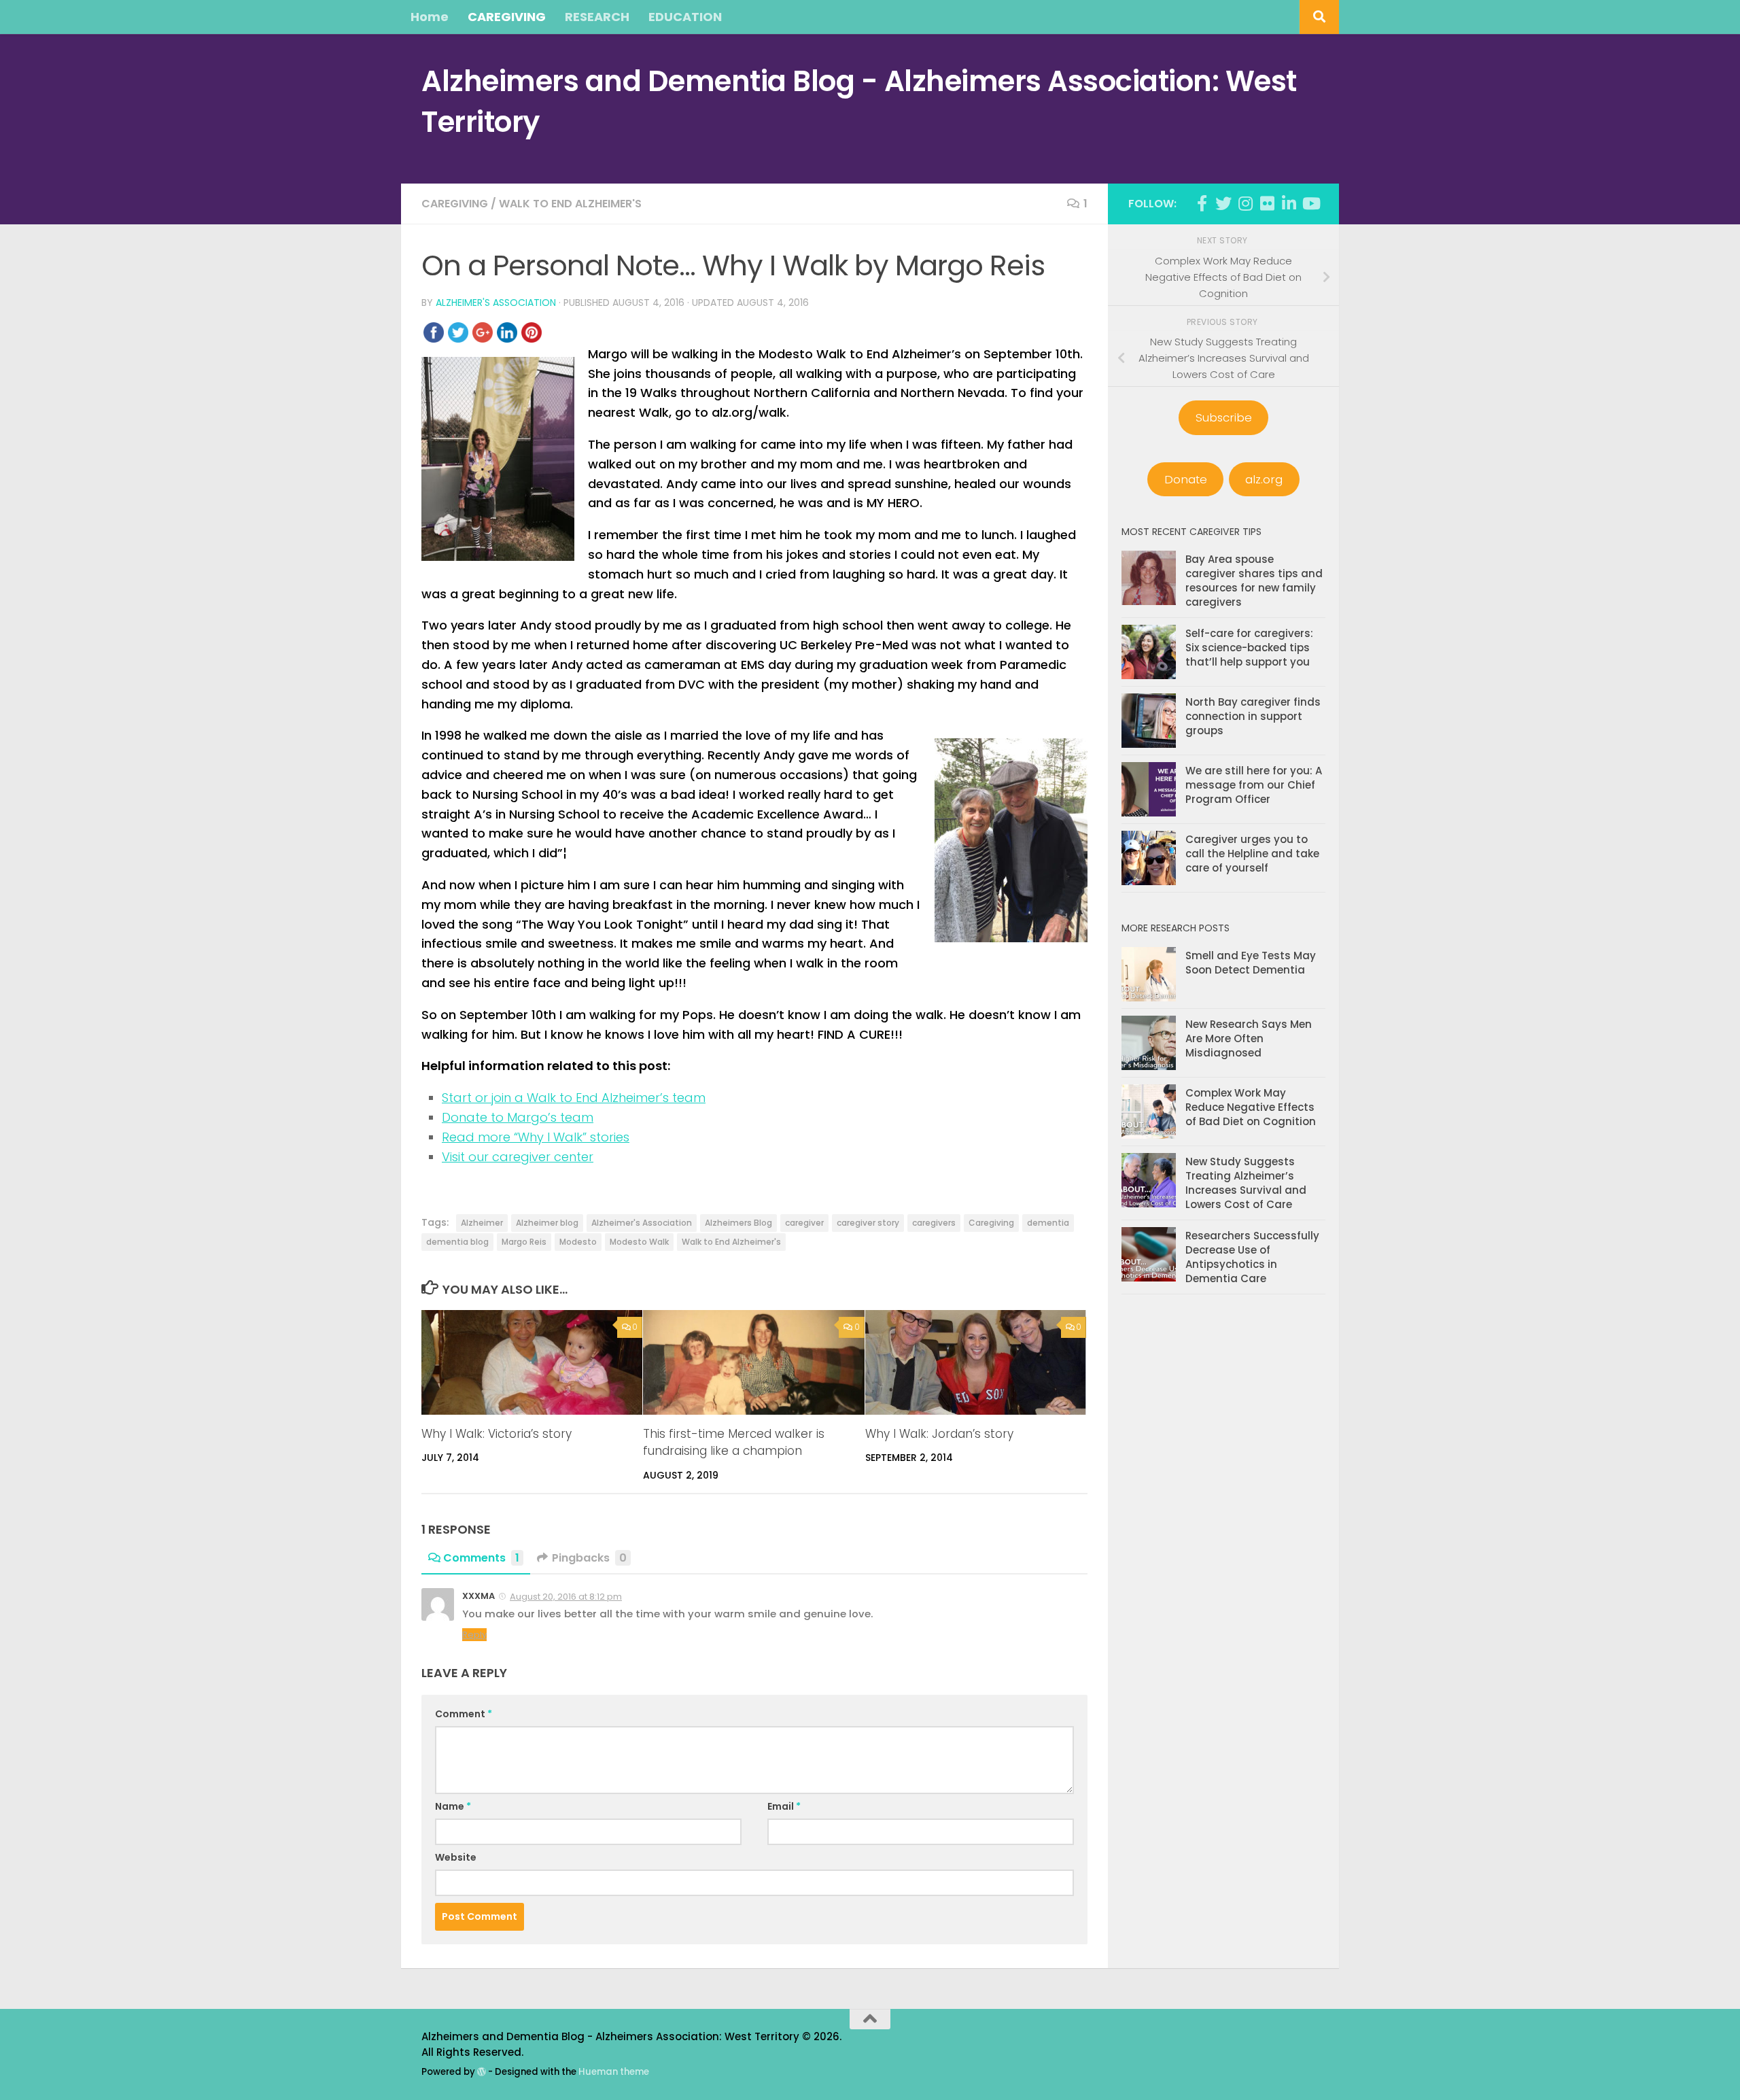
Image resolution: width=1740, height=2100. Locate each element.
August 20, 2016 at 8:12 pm (566, 1597)
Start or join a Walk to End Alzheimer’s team (574, 1098)
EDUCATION (685, 17)
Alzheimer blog (547, 1223)
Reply (474, 1635)
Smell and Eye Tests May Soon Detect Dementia (1251, 963)
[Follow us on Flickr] (1267, 203)
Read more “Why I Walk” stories (536, 1137)
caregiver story (868, 1223)
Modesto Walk (639, 1242)
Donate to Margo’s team (518, 1117)
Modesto (578, 1242)
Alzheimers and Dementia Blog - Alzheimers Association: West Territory (859, 102)
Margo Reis (524, 1242)
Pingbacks (589, 1558)
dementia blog (457, 1242)
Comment (464, 1714)
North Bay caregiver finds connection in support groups (1253, 716)
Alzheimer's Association (496, 303)
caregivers (934, 1223)
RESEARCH (597, 17)
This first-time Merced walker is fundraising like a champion (734, 1443)
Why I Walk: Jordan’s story (939, 1434)
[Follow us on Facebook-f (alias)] (1202, 203)
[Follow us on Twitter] (1223, 203)
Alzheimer (482, 1223)
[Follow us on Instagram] (1245, 203)
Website (456, 1857)
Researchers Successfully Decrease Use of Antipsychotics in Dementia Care (1252, 1257)
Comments (481, 1558)
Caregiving (455, 204)
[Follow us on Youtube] (1310, 203)
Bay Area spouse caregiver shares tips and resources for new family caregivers (1254, 581)
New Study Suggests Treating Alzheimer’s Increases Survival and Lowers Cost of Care (1246, 1183)
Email (784, 1806)
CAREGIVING (507, 17)
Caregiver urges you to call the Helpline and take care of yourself (1252, 854)
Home (430, 17)
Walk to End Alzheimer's (570, 204)
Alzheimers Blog (738, 1223)
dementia (1048, 1223)
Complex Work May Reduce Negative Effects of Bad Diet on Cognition (1251, 1107)
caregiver (804, 1223)
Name (453, 1806)
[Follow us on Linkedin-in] (1289, 203)
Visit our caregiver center (518, 1157)
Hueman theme (614, 2072)
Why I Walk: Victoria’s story (497, 1434)
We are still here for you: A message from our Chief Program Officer (1254, 785)
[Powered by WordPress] (482, 2072)
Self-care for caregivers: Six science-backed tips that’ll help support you (1249, 648)
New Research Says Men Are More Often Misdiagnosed (1249, 1038)
